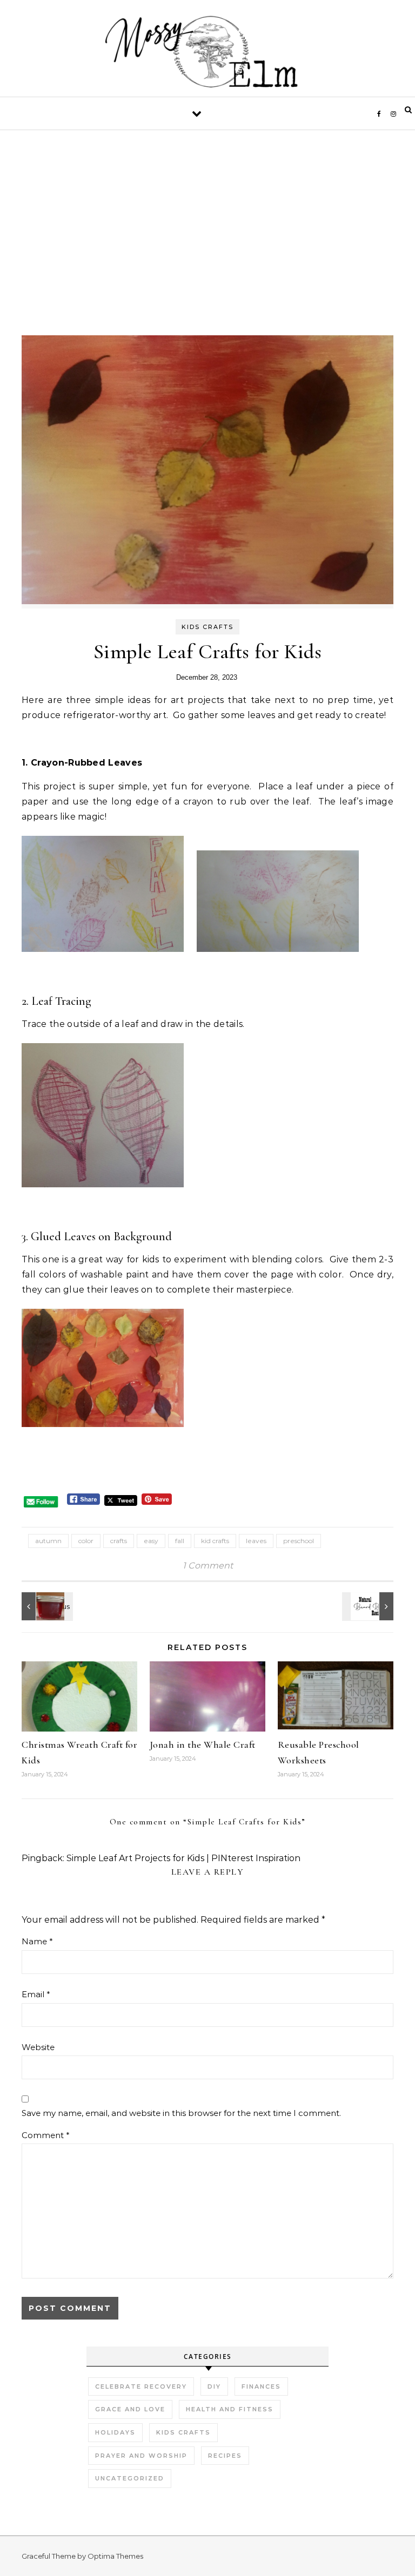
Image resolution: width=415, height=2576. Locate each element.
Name (37, 1941)
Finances (261, 2386)
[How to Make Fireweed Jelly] (46, 1606)
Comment (46, 2135)
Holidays (115, 2432)
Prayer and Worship (141, 2456)
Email (36, 1994)
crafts (119, 1541)
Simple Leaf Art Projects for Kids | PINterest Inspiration (183, 1858)
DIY (214, 2386)
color (86, 1541)
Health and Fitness (230, 2409)
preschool (299, 1541)
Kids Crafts (207, 627)
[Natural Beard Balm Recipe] (369, 1606)
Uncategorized (130, 2478)
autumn (48, 1541)
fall (180, 1541)
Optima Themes (115, 2556)
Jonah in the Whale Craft (203, 1745)
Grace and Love (130, 2409)
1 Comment (208, 1566)
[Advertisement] (207, 254)
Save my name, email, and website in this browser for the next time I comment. (181, 2113)
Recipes (225, 2456)
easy (151, 1541)
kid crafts (215, 1541)
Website (38, 2047)
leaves (256, 1541)
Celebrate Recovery (141, 2386)
